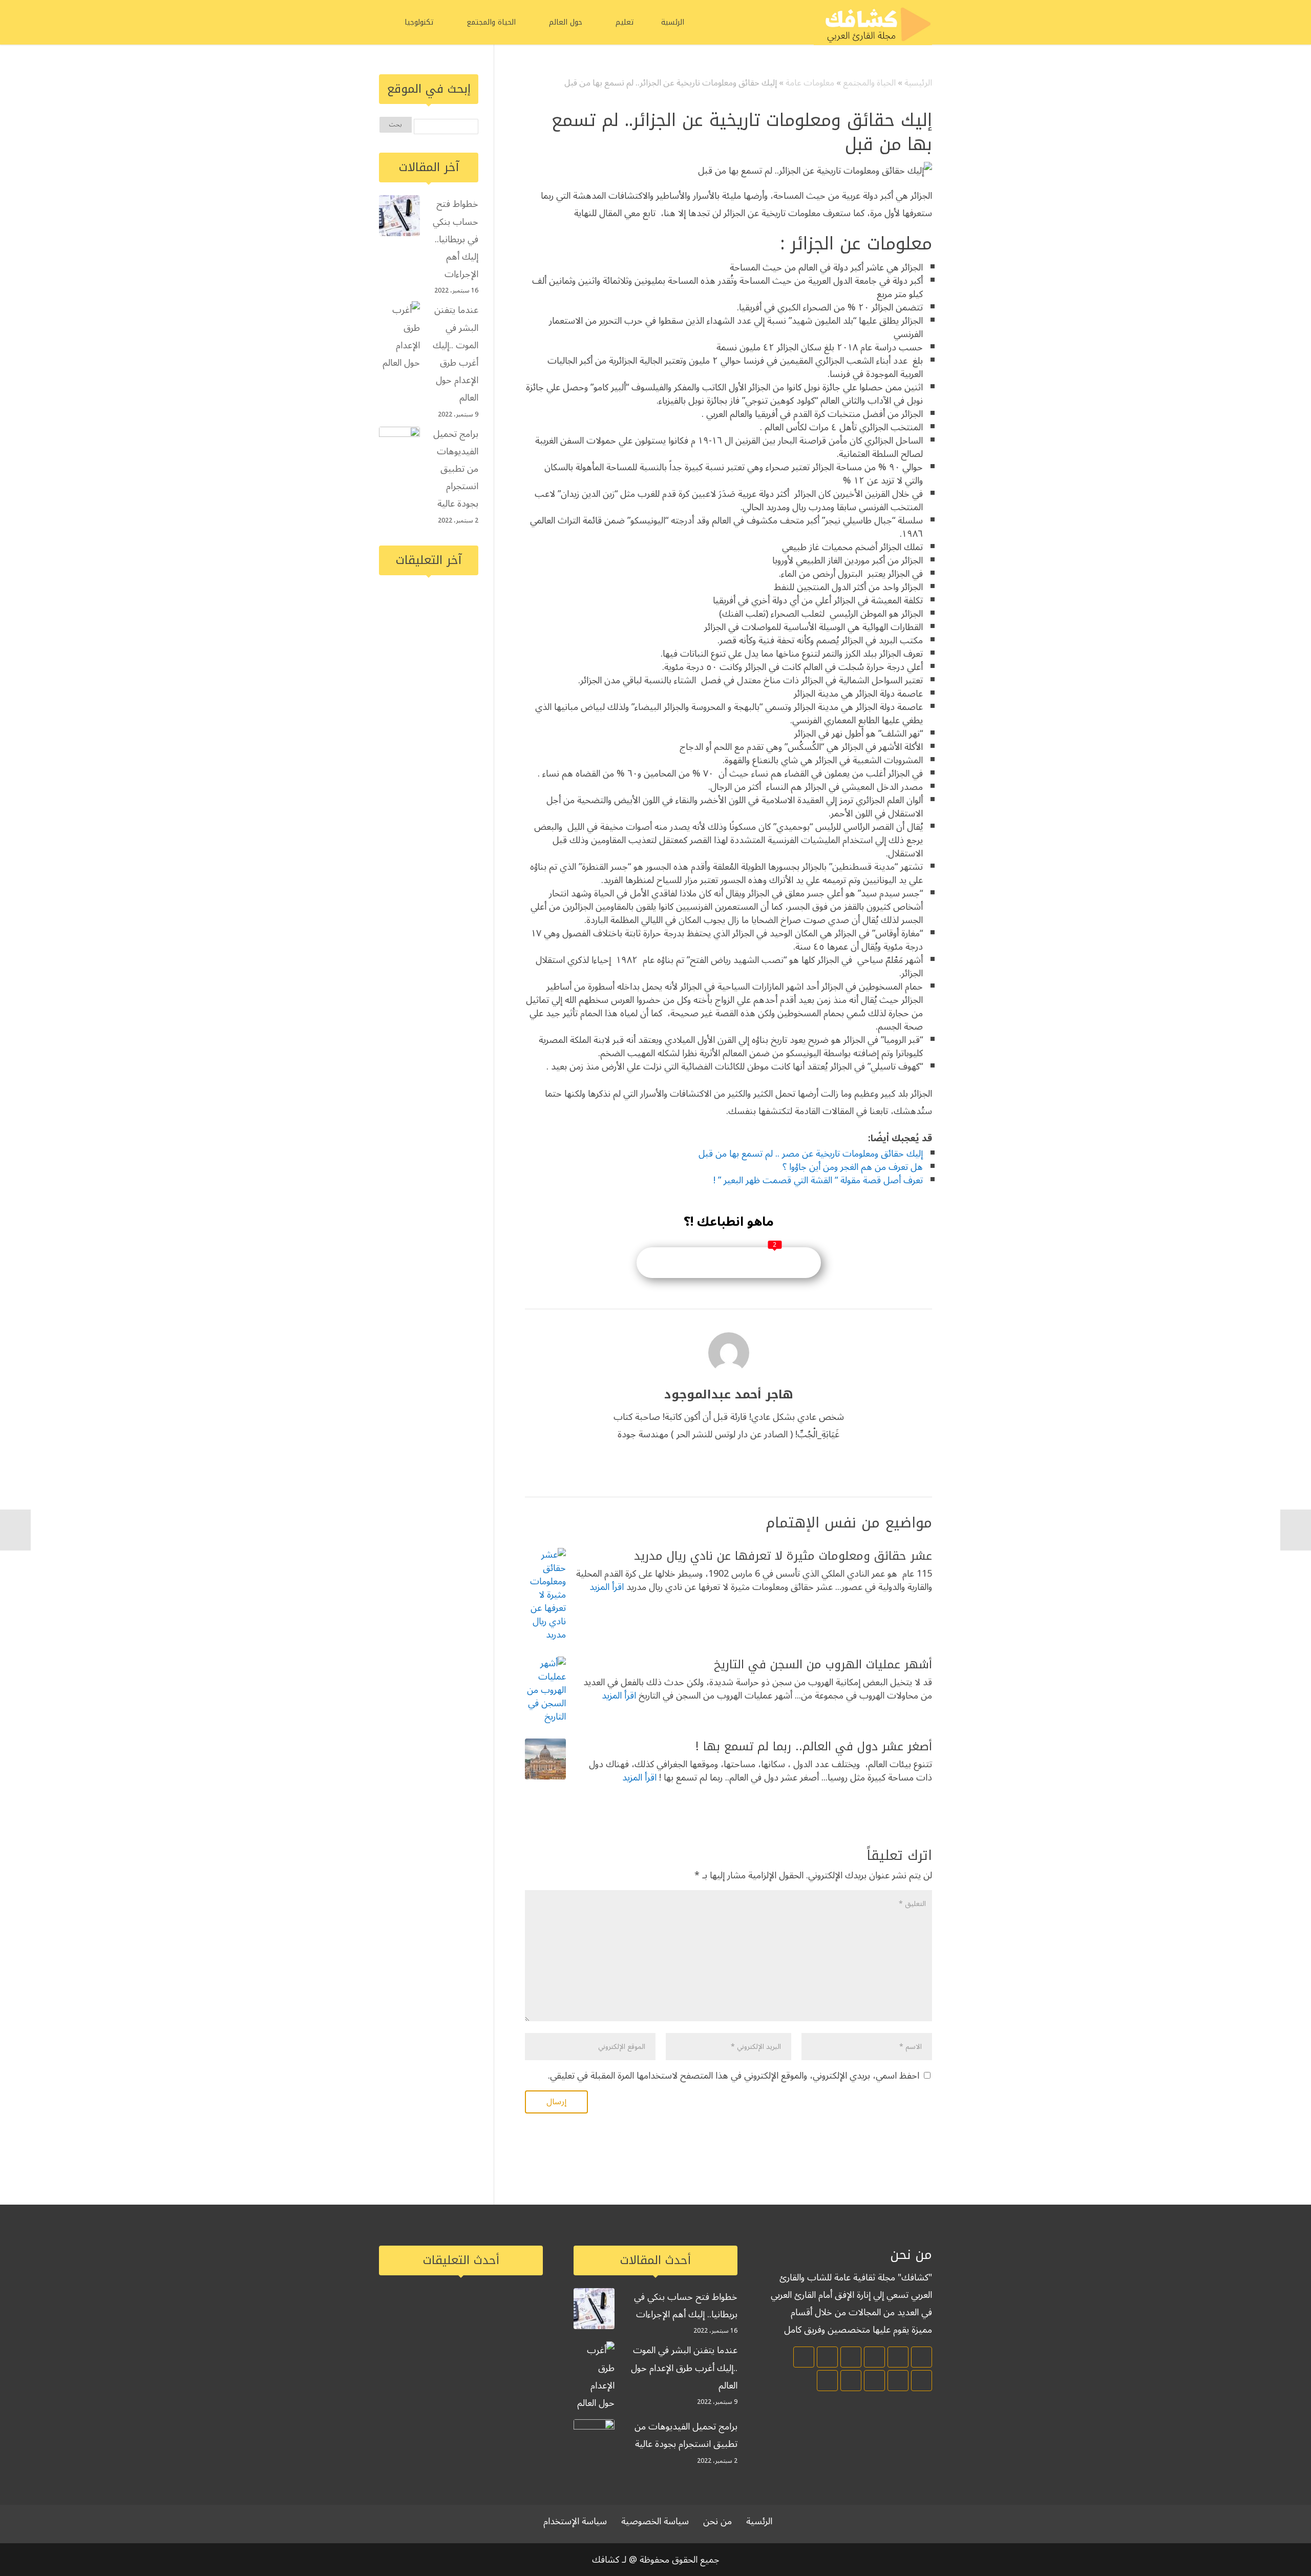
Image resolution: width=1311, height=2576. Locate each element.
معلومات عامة (810, 83)
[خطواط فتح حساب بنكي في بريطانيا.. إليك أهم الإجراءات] (399, 218)
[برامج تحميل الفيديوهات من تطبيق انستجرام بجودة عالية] (399, 446)
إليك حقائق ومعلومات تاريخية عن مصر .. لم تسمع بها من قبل (811, 1154)
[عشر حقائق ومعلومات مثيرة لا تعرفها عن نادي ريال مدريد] (545, 1595)
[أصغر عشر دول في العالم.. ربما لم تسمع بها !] (545, 1759)
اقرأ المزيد (607, 1587)
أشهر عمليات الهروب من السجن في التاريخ (823, 1664)
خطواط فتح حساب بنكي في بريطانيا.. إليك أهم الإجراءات (456, 239)
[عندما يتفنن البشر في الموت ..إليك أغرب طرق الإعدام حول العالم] (399, 336)
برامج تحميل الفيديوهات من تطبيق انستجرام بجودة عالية (456, 469)
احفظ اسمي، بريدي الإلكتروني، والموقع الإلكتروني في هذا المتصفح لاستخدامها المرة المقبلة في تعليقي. (734, 2076)
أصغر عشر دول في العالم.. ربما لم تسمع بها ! (814, 1746)
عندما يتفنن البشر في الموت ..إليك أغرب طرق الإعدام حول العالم (456, 354)
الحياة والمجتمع (869, 83)
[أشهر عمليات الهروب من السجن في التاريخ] (545, 1690)
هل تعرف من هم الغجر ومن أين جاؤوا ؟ (853, 1167)
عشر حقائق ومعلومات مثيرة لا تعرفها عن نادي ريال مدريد (783, 1556)
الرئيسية (918, 83)
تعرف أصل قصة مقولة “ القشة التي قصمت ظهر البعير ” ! (818, 1180)
